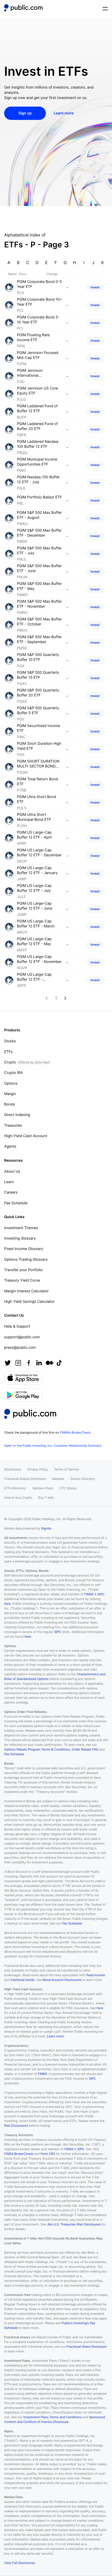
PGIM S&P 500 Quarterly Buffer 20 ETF (38, 693)
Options (11, 1083)
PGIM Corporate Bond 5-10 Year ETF (38, 320)
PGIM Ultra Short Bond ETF (36, 799)
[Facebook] (29, 1363)
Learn (9, 1182)
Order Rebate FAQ (85, 1749)
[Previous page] (47, 998)
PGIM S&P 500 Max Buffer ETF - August (39, 515)
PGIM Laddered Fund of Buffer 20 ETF (37, 426)
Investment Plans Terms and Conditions (53, 2417)
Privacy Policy (38, 1469)
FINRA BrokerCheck (19, 2154)
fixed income (96, 1975)
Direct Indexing (17, 1115)
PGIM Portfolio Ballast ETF (39, 497)
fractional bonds (23, 1980)
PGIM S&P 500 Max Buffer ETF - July (39, 551)
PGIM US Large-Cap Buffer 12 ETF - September (34, 977)
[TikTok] (59, 1363)
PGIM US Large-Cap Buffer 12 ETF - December (39, 853)
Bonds (10, 1104)
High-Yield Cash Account (26, 1136)
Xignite (46, 1528)
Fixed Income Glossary (24, 1249)
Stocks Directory (83, 1479)
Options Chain (43, 1488)
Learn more (55, 2036)
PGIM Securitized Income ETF (39, 728)
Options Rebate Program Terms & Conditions (37, 1749)
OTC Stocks (68, 1488)
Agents (10, 1146)
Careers (11, 1192)
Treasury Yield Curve (22, 1280)
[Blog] (49, 1363)
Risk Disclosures (16, 2126)
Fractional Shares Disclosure (25, 1479)
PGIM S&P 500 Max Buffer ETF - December (39, 533)
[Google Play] (23, 1395)
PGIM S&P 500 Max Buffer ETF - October (39, 622)
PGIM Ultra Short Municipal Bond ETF (34, 817)
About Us (12, 1171)
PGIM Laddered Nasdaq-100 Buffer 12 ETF (38, 444)
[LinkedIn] (39, 1363)
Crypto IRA (13, 1073)
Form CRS (48, 2154)
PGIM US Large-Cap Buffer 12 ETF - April (34, 835)
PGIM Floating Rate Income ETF (33, 338)
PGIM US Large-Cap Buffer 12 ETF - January (37, 871)
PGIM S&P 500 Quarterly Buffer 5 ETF (38, 711)
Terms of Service (67, 1469)
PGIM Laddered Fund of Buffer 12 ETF (37, 409)
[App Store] (23, 1378)
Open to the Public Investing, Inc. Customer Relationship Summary (53, 1446)
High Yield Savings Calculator (29, 1302)
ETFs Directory (15, 1488)
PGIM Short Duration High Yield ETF (39, 746)
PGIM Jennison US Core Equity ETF (38, 391)
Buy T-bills (46, 1498)
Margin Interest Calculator (26, 1291)
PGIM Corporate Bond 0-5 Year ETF (39, 284)
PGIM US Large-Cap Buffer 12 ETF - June (35, 906)
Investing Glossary (20, 1238)
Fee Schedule (16, 1203)
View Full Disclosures (20, 2563)
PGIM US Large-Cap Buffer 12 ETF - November (39, 959)
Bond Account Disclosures (62, 1980)
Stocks (10, 1041)
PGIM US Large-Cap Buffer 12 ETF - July (34, 888)
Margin (10, 1094)
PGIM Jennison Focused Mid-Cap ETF (38, 355)
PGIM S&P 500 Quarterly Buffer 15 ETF (38, 675)
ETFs (8, 1052)
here (7, 1604)
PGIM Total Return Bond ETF (38, 782)
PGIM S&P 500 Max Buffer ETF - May (39, 586)
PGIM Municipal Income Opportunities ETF (37, 462)
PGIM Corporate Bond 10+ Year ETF (39, 302)
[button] (23, 8)
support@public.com (22, 1337)
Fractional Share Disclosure (86, 2347)
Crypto (27, 1062)
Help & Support (17, 1326)
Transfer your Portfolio (23, 1270)
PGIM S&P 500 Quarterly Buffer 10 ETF (38, 657)
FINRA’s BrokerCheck (75, 1432)
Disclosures (13, 1469)
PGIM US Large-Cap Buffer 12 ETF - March (36, 924)
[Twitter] (8, 1363)
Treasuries (13, 1126)
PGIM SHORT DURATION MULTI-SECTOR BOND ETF (38, 764)
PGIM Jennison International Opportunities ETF (33, 373)
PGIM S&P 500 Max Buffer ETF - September (39, 640)
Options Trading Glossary (26, 1260)
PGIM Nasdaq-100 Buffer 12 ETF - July (38, 480)
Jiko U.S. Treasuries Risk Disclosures (74, 2224)
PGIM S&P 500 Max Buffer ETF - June (39, 569)
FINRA (89, 1594)
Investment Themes (21, 1228)
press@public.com (20, 1348)
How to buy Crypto (18, 1498)
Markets (58, 1479)
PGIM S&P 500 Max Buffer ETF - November (39, 604)
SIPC (101, 1594)
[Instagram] (18, 1363)
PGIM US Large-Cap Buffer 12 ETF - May (34, 942)
